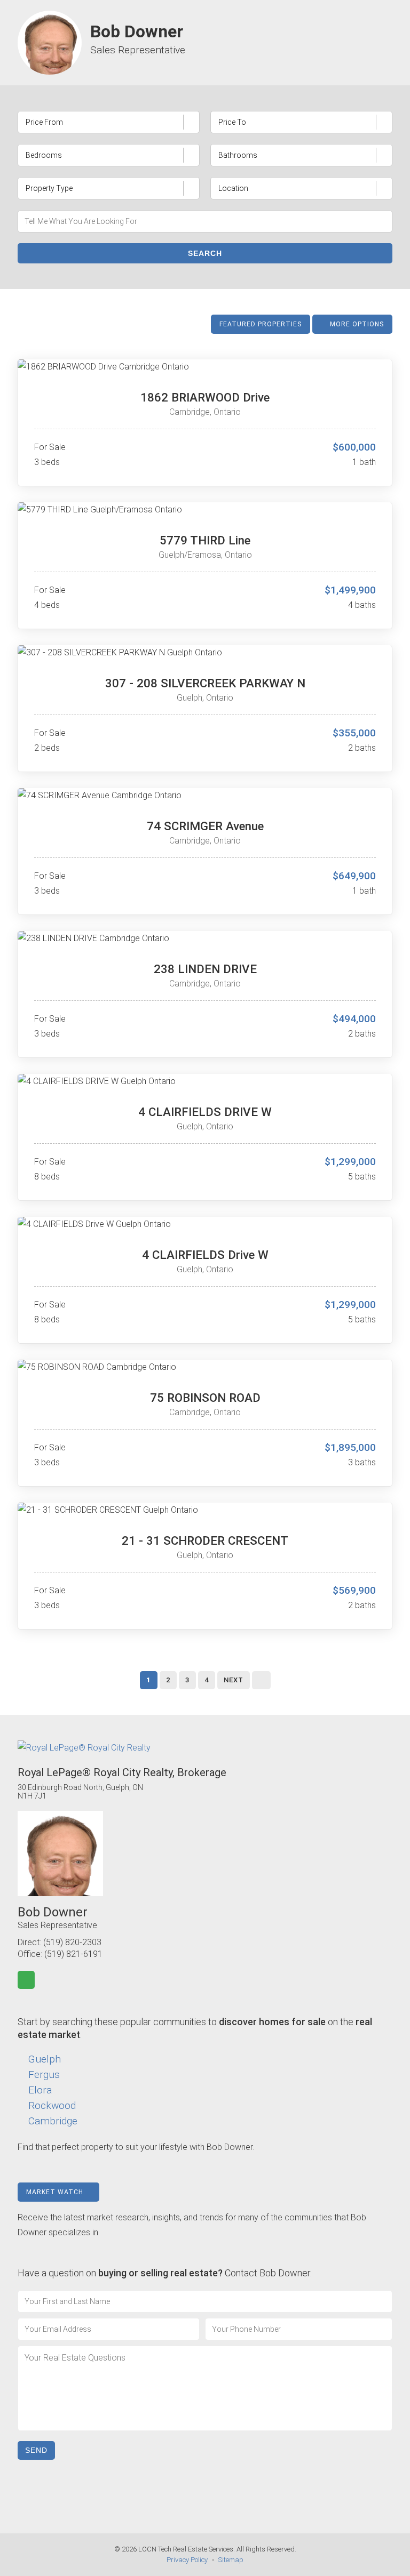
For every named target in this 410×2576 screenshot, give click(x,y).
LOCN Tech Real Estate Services (186, 2549)
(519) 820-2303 (72, 1942)
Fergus (44, 2075)
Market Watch (56, 2192)
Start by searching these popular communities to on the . (195, 2028)
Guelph (45, 2059)
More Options (356, 324)
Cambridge (53, 2121)
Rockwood (52, 2105)
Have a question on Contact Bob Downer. (165, 2273)
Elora (40, 2090)
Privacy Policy (187, 2560)
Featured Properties (261, 324)
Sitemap (231, 2560)
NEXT (234, 1680)
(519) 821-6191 (73, 1954)
